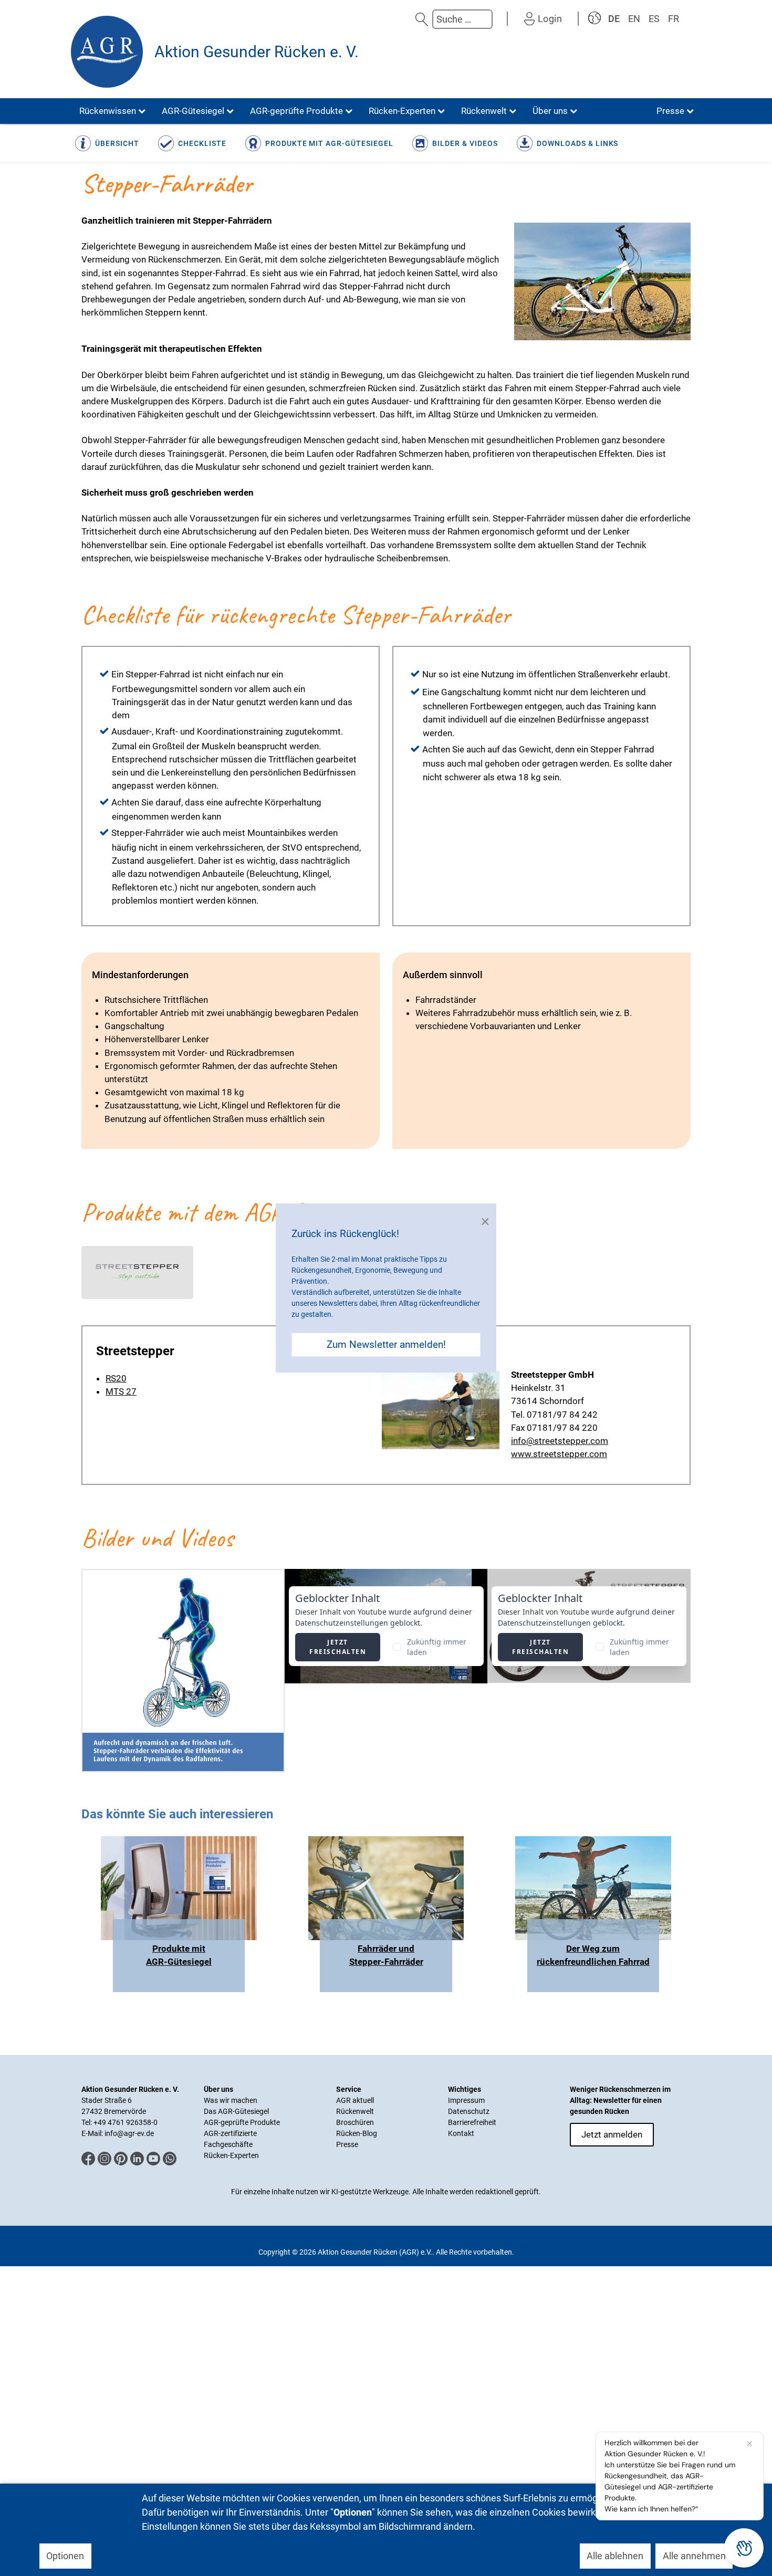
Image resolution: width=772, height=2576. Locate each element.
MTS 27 (121, 1391)
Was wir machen (231, 2100)
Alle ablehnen (615, 2556)
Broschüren (355, 2122)
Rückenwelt (355, 2111)
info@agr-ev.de (129, 2133)
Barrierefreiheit (472, 2122)
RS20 (116, 1378)
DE (614, 19)
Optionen (65, 2556)
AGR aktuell (355, 2100)
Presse (347, 2144)
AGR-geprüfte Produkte (242, 2122)
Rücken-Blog (357, 2133)
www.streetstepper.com (559, 1454)
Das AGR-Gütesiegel (236, 2111)
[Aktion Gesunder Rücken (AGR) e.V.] (107, 52)
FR (674, 19)
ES (654, 19)
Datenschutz (469, 2111)
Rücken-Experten (231, 2155)
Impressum (466, 2100)
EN (634, 19)
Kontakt (461, 2133)
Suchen (422, 19)
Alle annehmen (694, 2556)
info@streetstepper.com (560, 1441)
